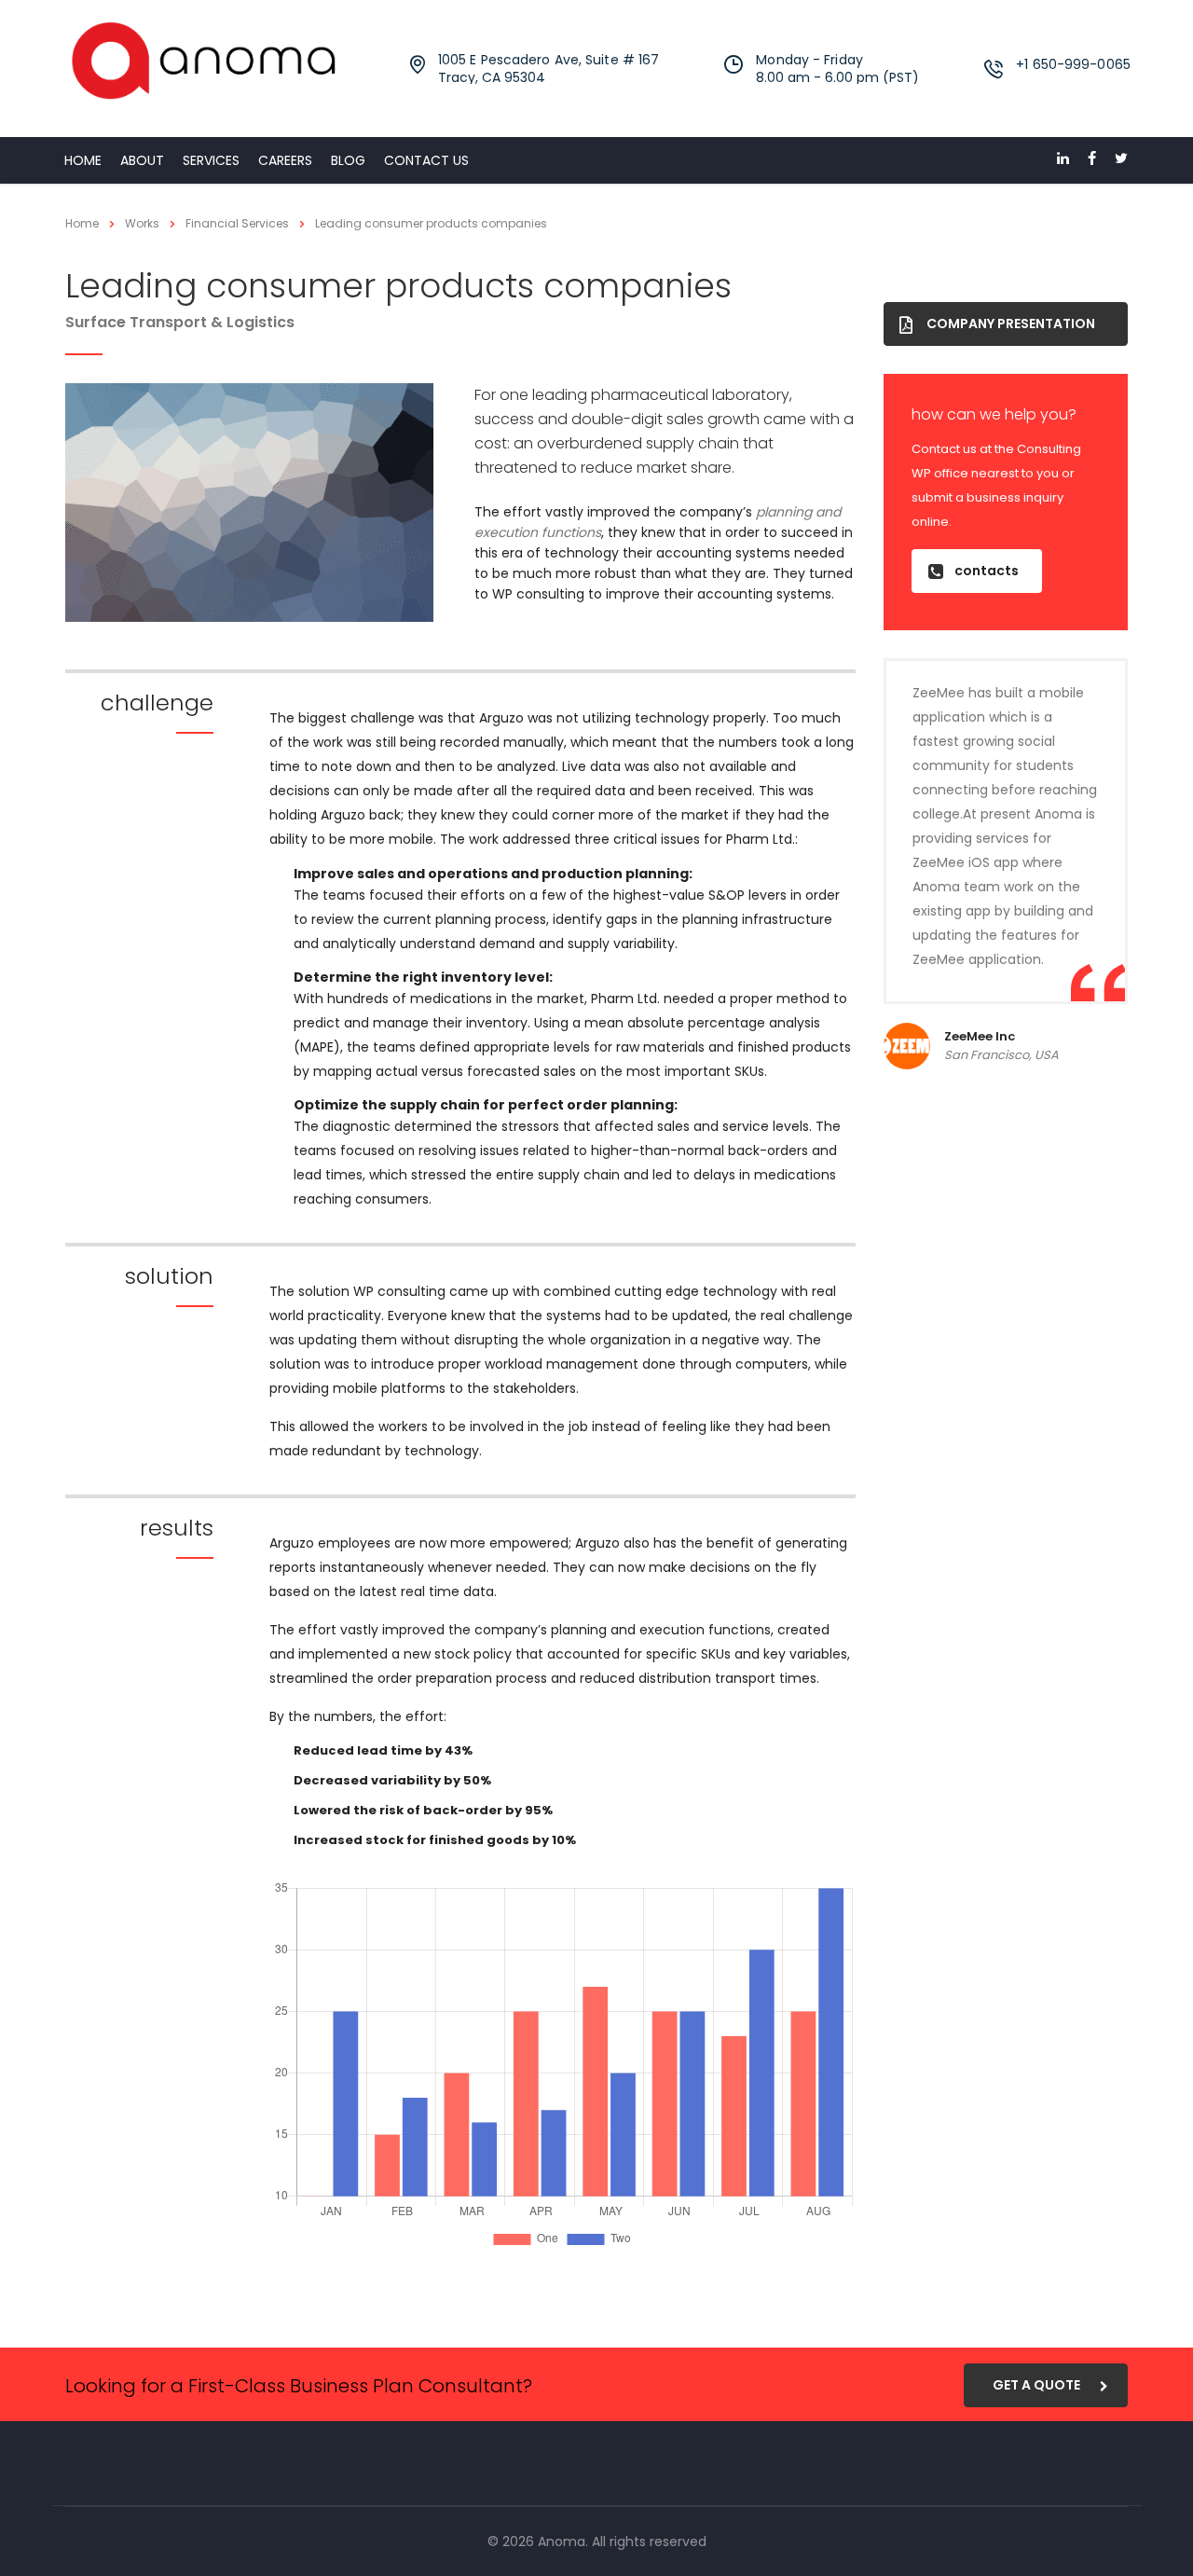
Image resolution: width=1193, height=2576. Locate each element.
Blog (348, 160)
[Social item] (1063, 160)
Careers (285, 160)
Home (83, 160)
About (142, 160)
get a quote (1036, 2385)
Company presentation (1011, 324)
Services (211, 160)
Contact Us (426, 160)
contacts (987, 571)
